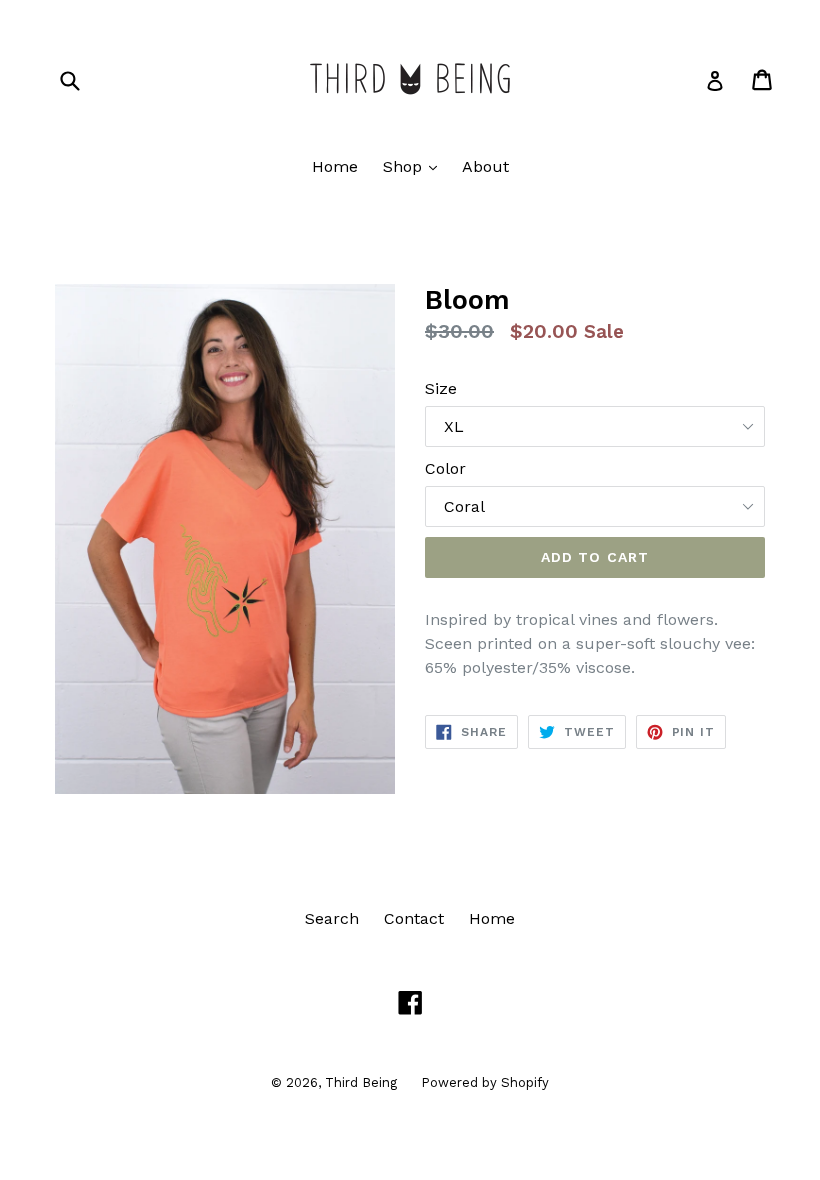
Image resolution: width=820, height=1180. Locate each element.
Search (332, 918)
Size (441, 388)
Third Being (363, 1082)
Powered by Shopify (485, 1082)
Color (445, 468)
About (485, 166)
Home (335, 166)
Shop (415, 166)
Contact (414, 918)
